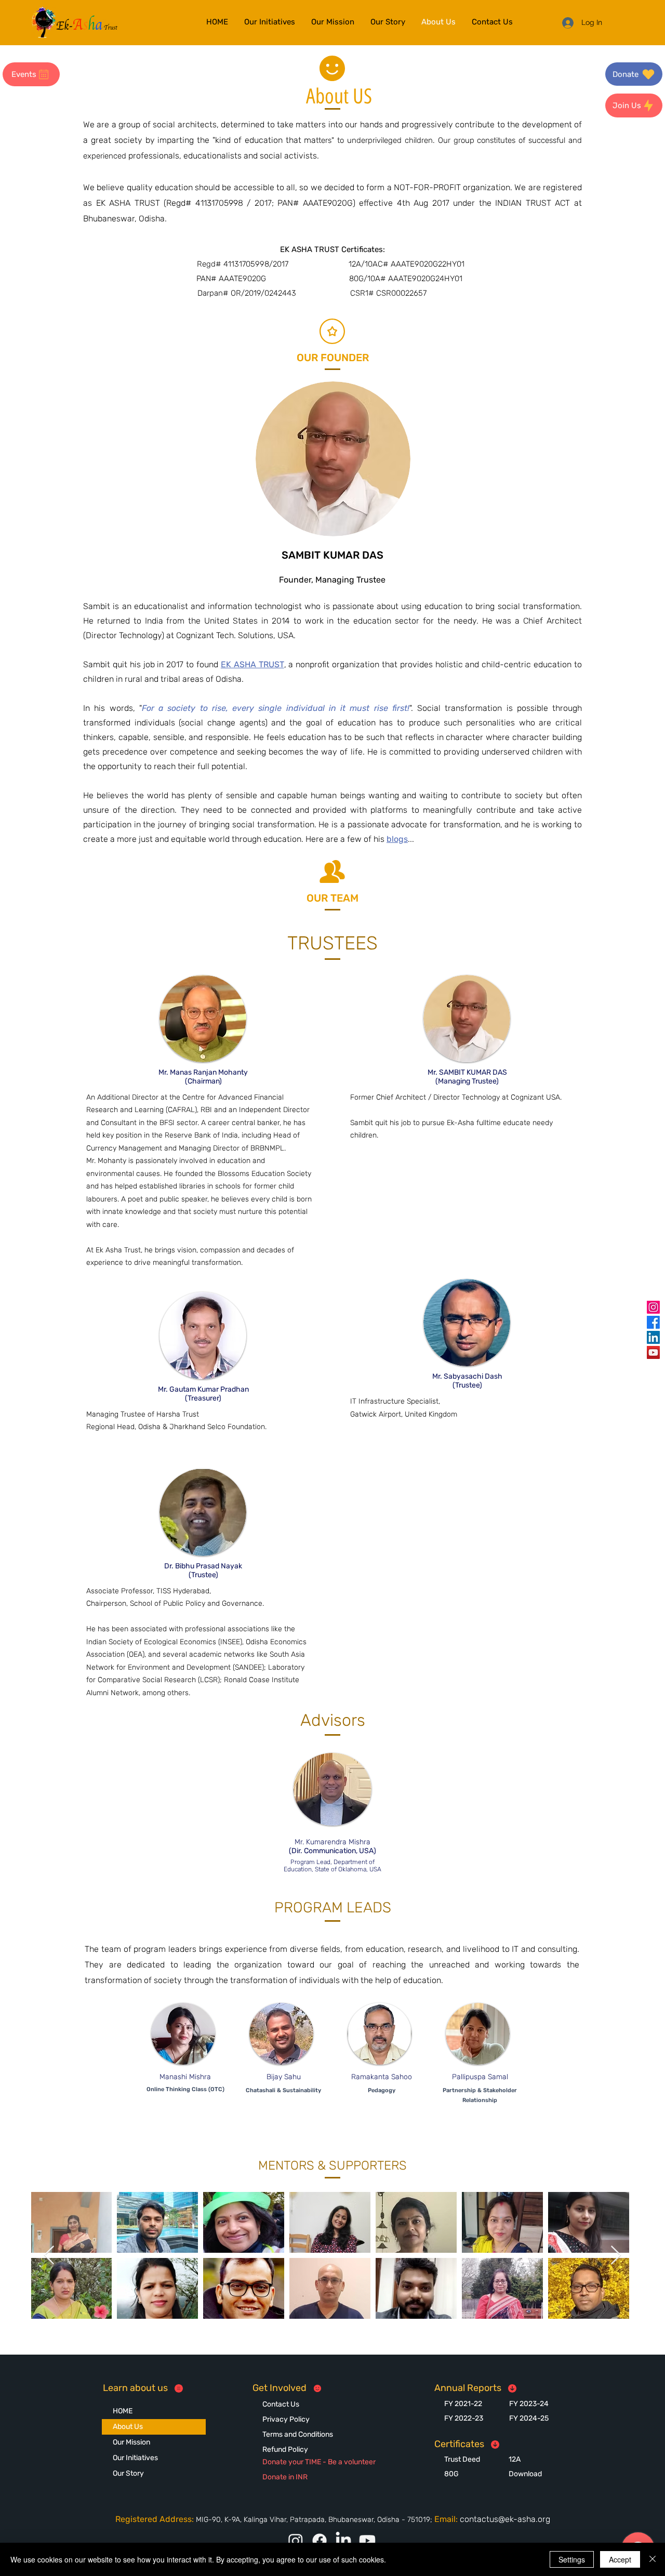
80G (451, 2474)
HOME (123, 2411)
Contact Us (281, 2404)
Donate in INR (285, 2477)
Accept (620, 2559)
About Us (128, 2427)
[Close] (653, 2559)
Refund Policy (285, 2449)
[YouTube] (653, 1352)
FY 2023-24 (529, 2404)
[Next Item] (616, 2256)
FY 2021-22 (463, 2404)
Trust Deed (462, 2459)
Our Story (128, 2473)
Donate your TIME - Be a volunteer (319, 2462)
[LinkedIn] (653, 1337)
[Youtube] (367, 2541)
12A (515, 2459)
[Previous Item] (49, 2256)
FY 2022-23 (464, 2418)
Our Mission (131, 2442)
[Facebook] (653, 1322)
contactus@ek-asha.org (505, 2519)
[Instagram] (653, 1307)
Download (525, 2474)
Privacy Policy (286, 2419)
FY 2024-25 (529, 2418)
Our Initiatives (135, 2458)
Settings (572, 2559)
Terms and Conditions (298, 2434)
